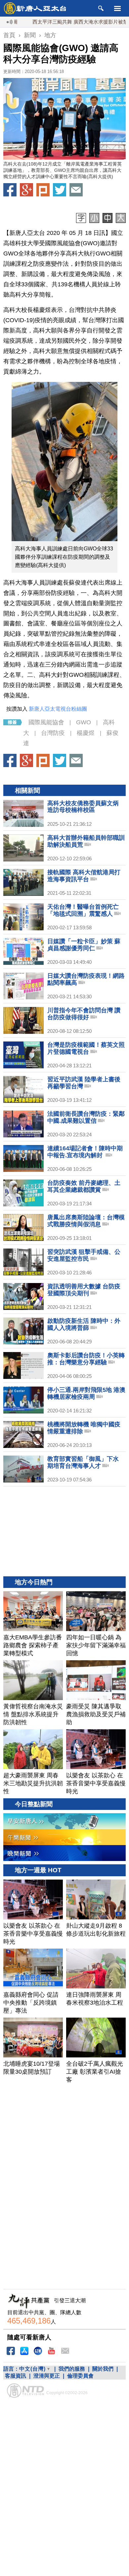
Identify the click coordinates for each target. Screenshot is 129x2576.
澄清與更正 (47, 2376)
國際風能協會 (46, 722)
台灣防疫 (53, 733)
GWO (84, 722)
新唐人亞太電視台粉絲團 (58, 709)
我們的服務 (72, 2369)
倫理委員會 (80, 2376)
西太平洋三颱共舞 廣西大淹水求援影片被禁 (54, 22)
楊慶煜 (86, 733)
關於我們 (103, 2369)
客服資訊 (16, 2376)
